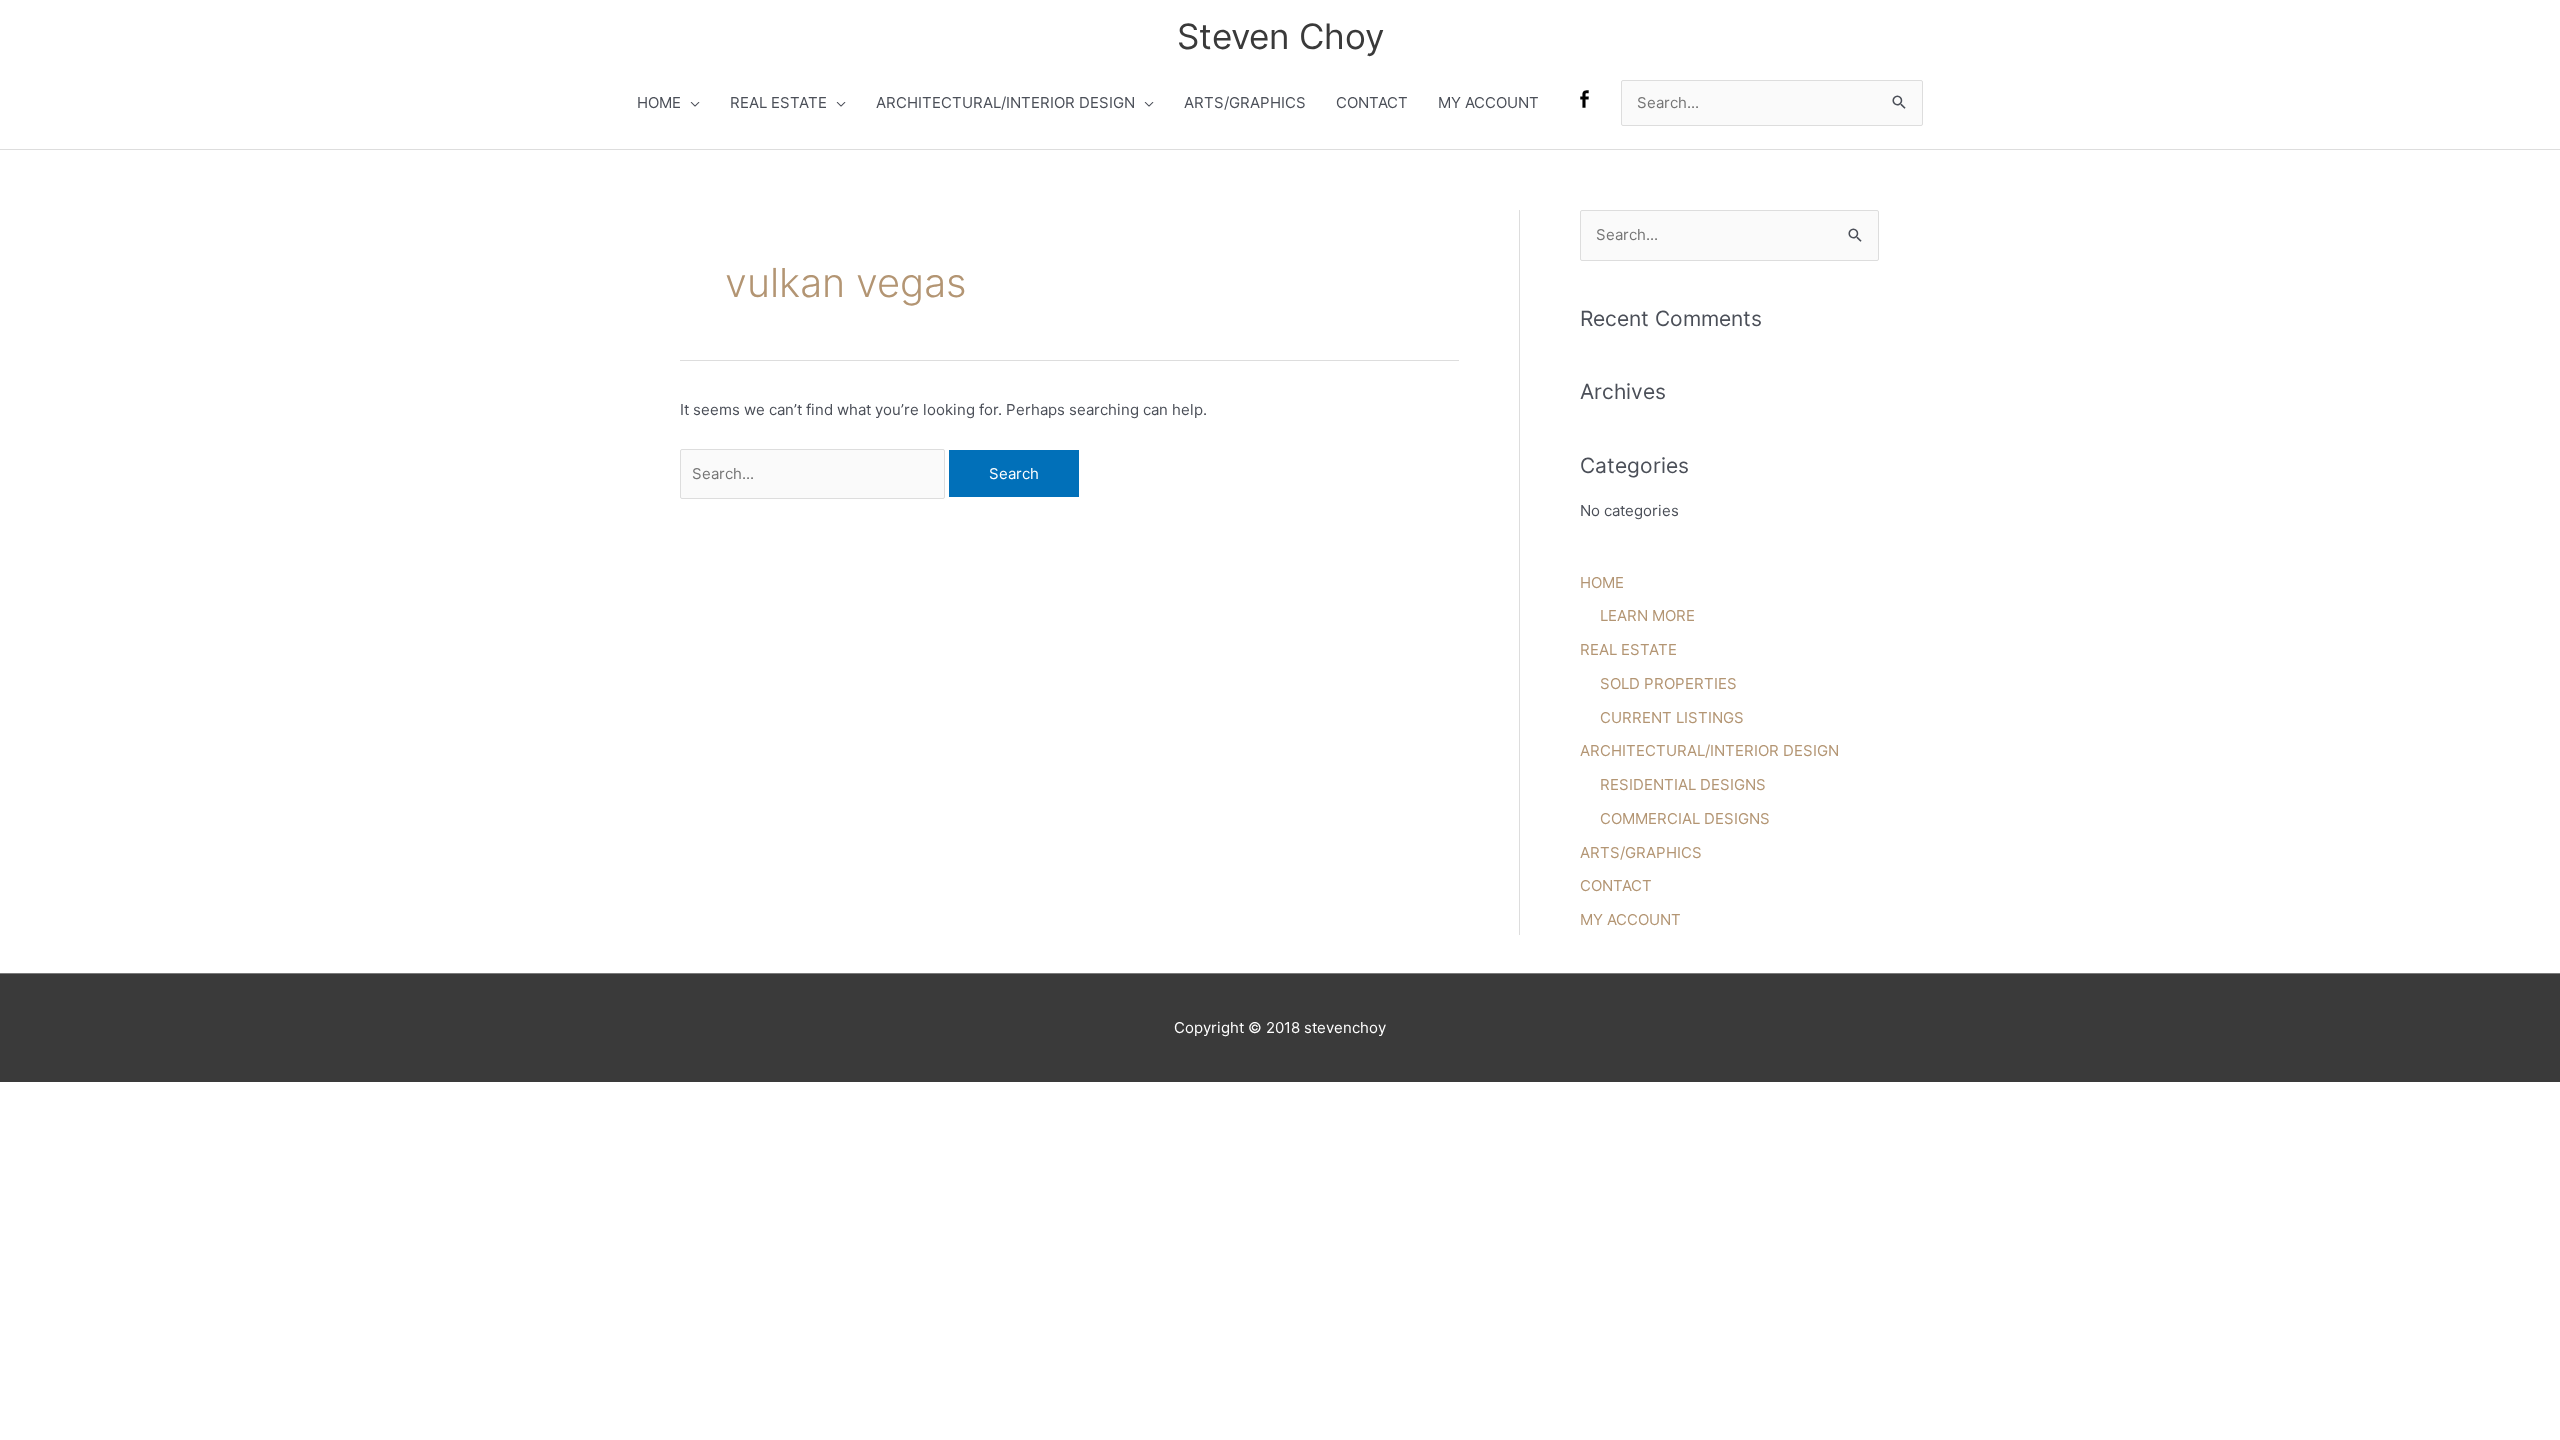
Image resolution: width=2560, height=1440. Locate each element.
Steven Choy (1280, 36)
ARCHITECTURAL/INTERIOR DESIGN (1005, 102)
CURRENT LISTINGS (1672, 717)
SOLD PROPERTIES (1668, 683)
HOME (659, 102)
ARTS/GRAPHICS (1245, 102)
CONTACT (1372, 102)
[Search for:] (814, 473)
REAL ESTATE (778, 102)
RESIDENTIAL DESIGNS (1683, 784)
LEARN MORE (1647, 615)
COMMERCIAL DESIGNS (1685, 818)
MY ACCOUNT (1488, 102)
